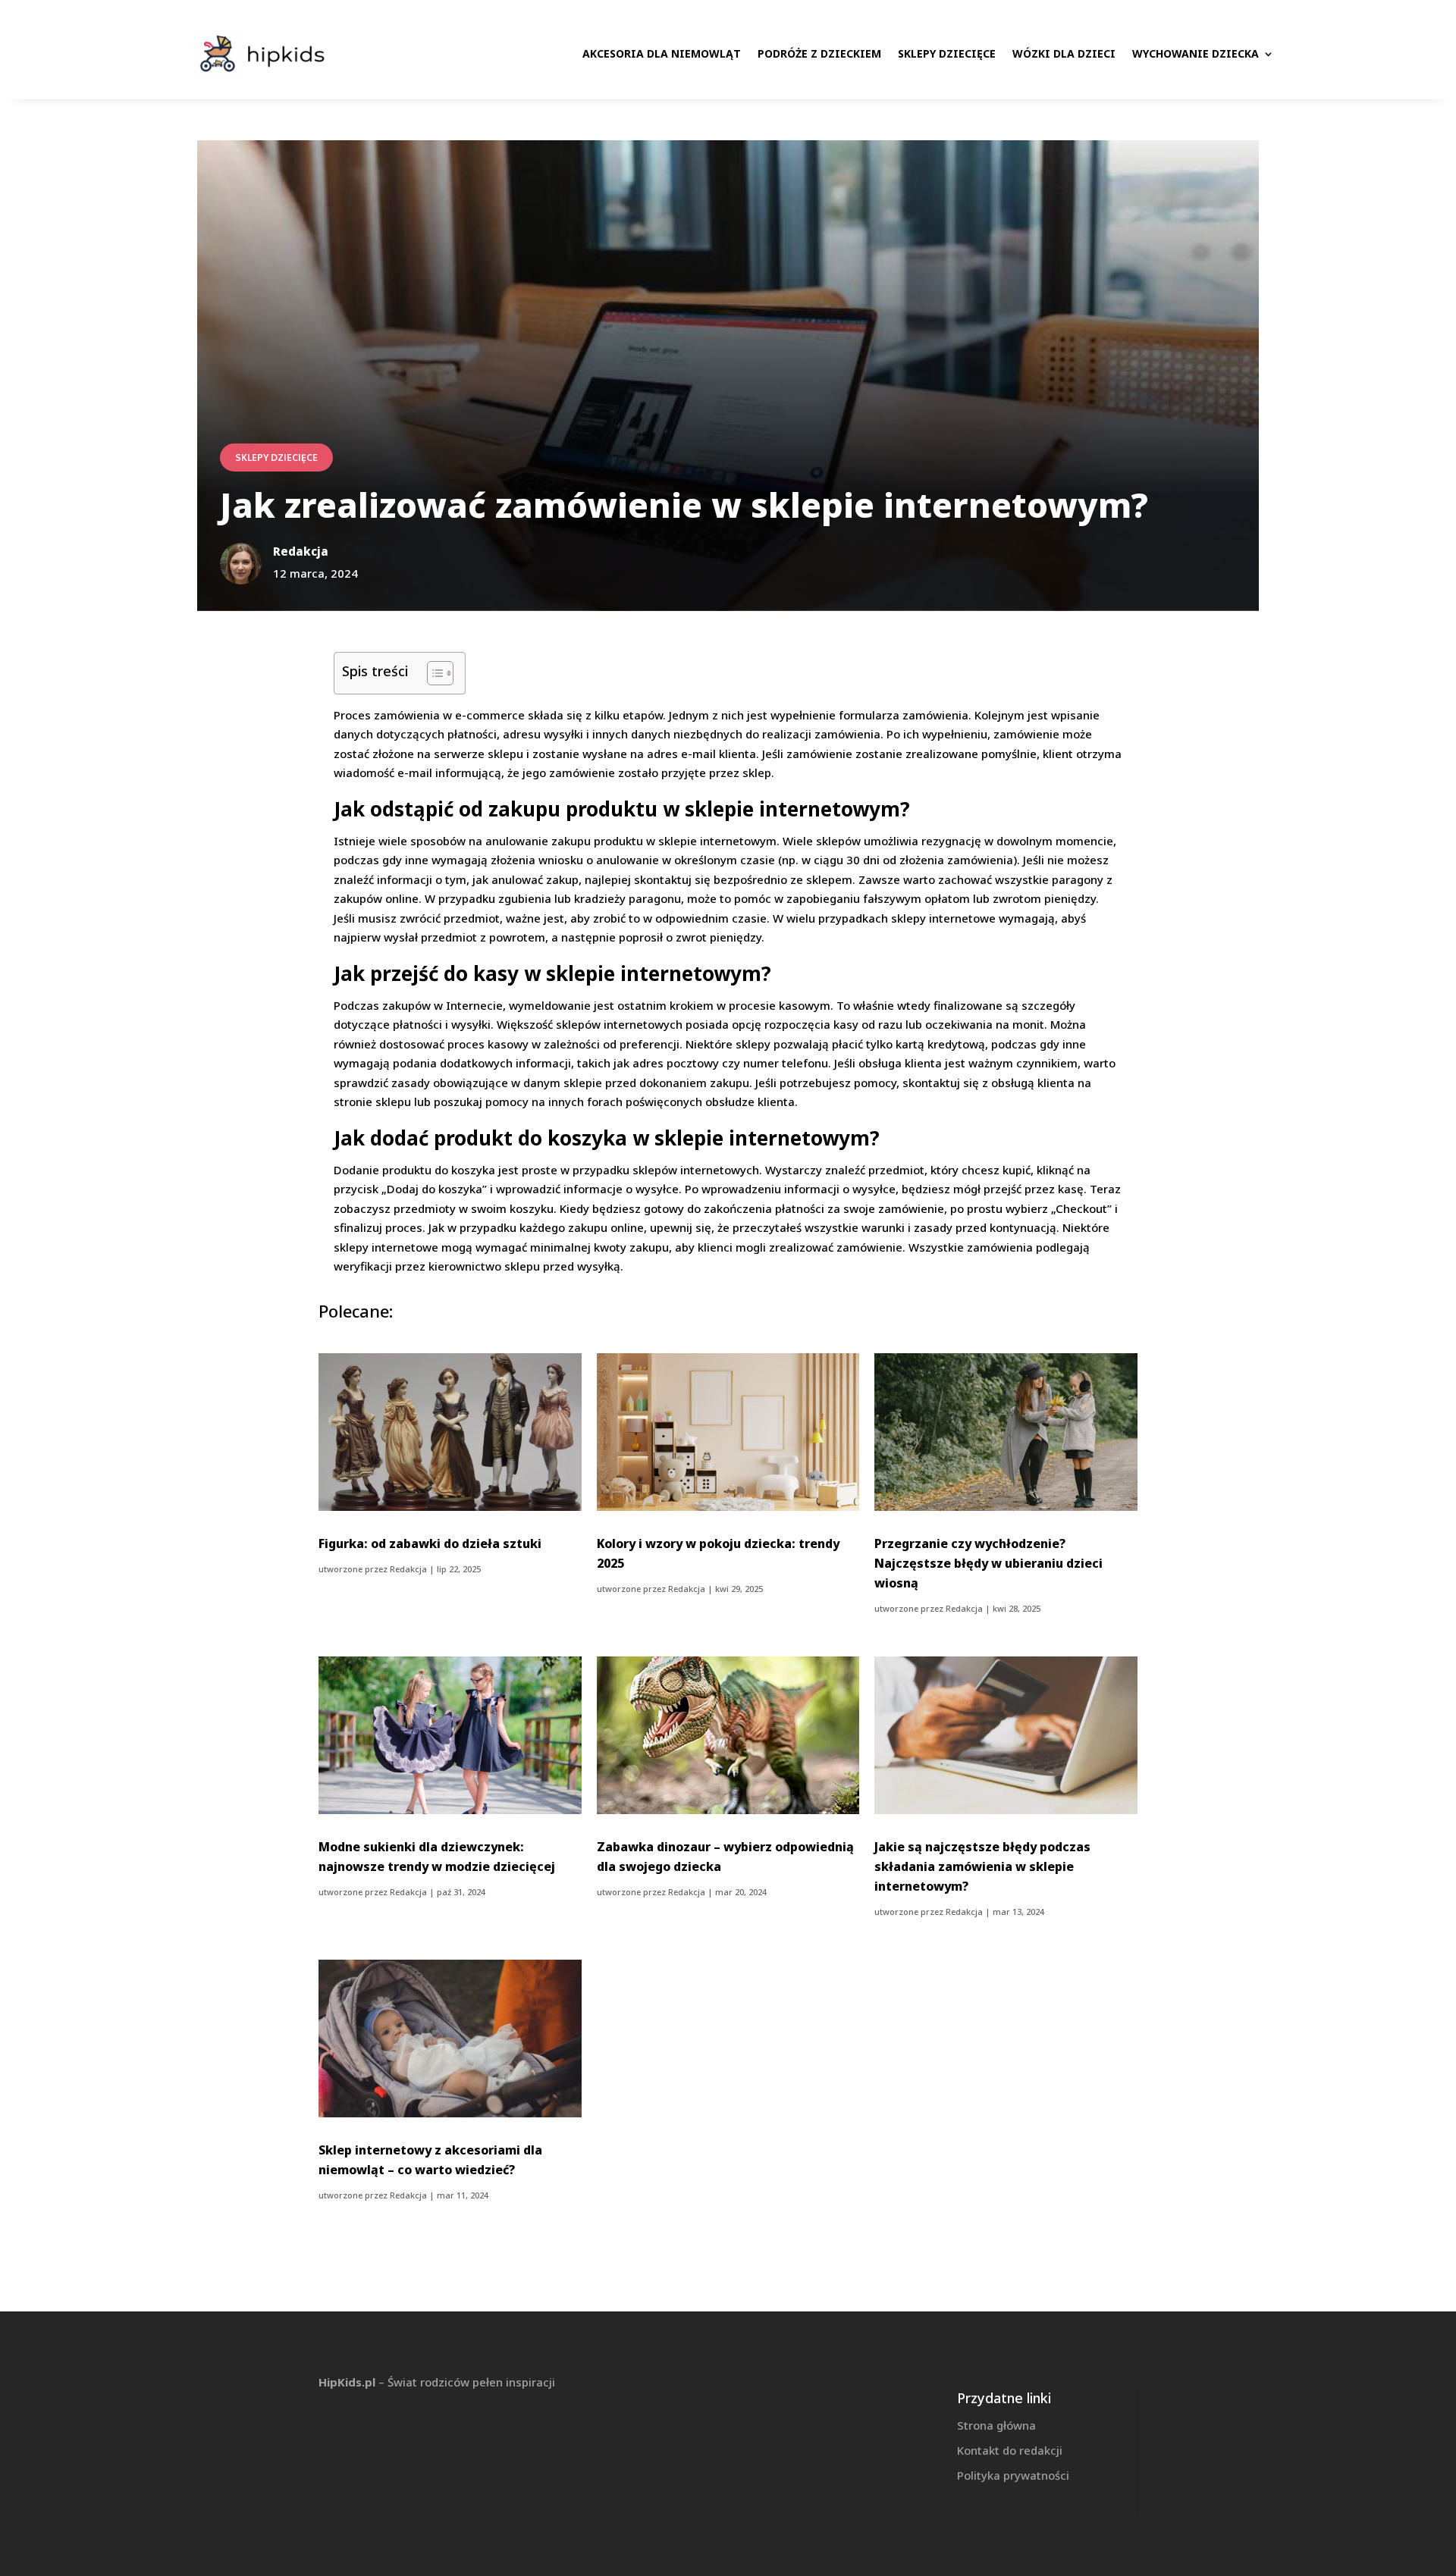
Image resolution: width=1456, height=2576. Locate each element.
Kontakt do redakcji (1010, 2450)
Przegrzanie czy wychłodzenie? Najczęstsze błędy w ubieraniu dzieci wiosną (988, 1563)
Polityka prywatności (1013, 2475)
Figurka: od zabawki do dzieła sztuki (430, 1543)
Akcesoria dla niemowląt (662, 53)
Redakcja (408, 1569)
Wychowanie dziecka (1196, 53)
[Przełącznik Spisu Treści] (433, 673)
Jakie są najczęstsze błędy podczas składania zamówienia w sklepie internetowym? (982, 1866)
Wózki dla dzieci (1064, 53)
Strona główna (996, 2425)
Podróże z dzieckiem (819, 53)
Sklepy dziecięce (947, 53)
